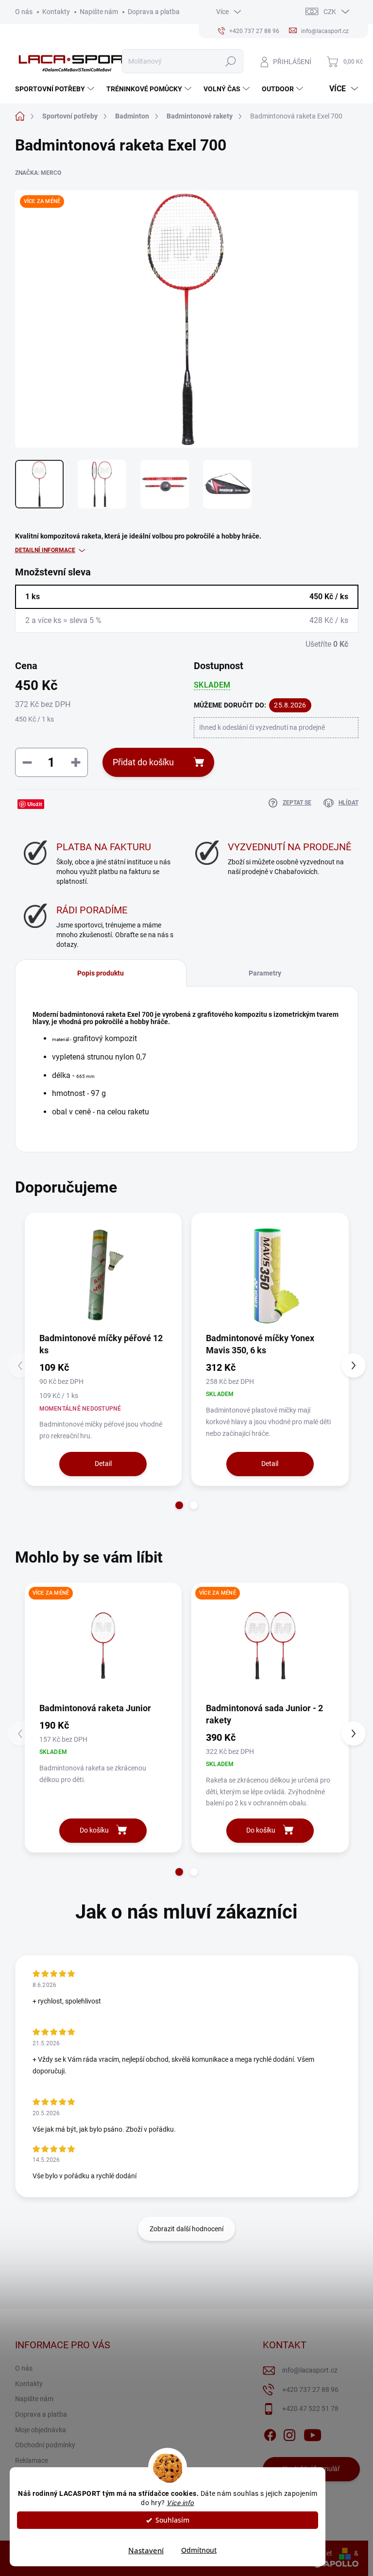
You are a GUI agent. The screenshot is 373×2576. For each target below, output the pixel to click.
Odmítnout (199, 2550)
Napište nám (99, 12)
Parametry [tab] (265, 973)
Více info (180, 2503)
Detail (103, 1464)
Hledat (230, 61)
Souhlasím (172, 2520)
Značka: (38, 173)
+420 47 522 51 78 (310, 2408)
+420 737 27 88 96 (310, 2390)
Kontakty (56, 12)
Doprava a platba (154, 12)
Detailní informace (45, 550)
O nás (24, 12)
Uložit (35, 804)
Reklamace (32, 2460)
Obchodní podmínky (45, 2445)
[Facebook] (270, 2433)
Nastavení (146, 2550)
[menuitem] (56, 89)
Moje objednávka (41, 2430)
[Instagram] (289, 2433)
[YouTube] (313, 2433)
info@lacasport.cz (310, 2370)
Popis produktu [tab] (101, 973)
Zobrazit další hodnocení (186, 2229)
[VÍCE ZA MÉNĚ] (103, 1646)
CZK (330, 12)
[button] (179, 1505)
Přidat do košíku (143, 762)
